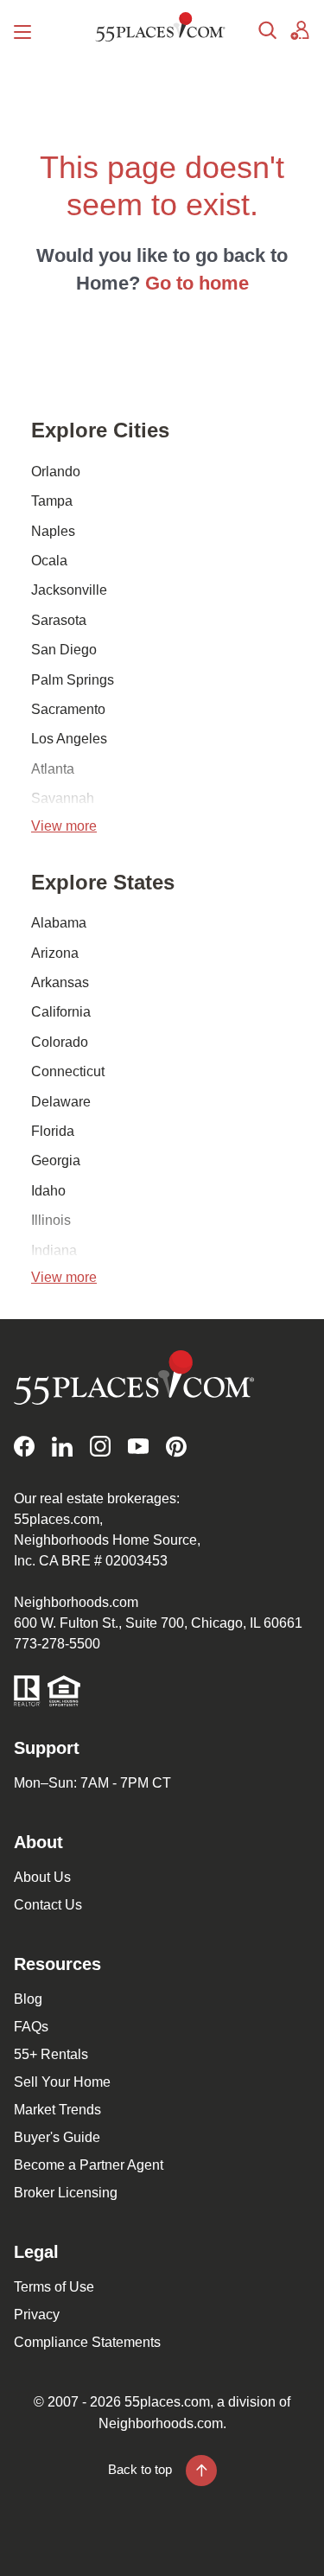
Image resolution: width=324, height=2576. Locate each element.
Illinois (51, 1220)
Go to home (197, 283)
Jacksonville (69, 590)
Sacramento (68, 709)
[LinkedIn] (62, 1447)
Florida (53, 1131)
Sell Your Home (62, 2082)
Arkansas (60, 982)
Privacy (37, 2315)
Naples (53, 531)
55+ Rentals (51, 2054)
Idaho (48, 1191)
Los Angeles (69, 739)
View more (64, 826)
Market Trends (57, 2110)
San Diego (64, 650)
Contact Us (48, 1905)
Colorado (60, 1042)
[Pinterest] (176, 1447)
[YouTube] (138, 1447)
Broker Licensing (66, 2193)
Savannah (63, 798)
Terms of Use (54, 2287)
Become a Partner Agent (89, 2165)
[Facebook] (24, 1447)
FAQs (31, 2027)
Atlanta (53, 769)
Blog (28, 1999)
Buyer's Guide (57, 2137)
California (61, 1012)
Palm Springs (73, 680)
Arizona (55, 953)
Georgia (56, 1160)
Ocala (49, 561)
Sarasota (59, 620)
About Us (42, 1877)
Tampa (52, 501)
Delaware (61, 1102)
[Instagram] (100, 1447)
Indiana (54, 1250)
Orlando (56, 472)
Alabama (59, 923)
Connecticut (68, 1071)
